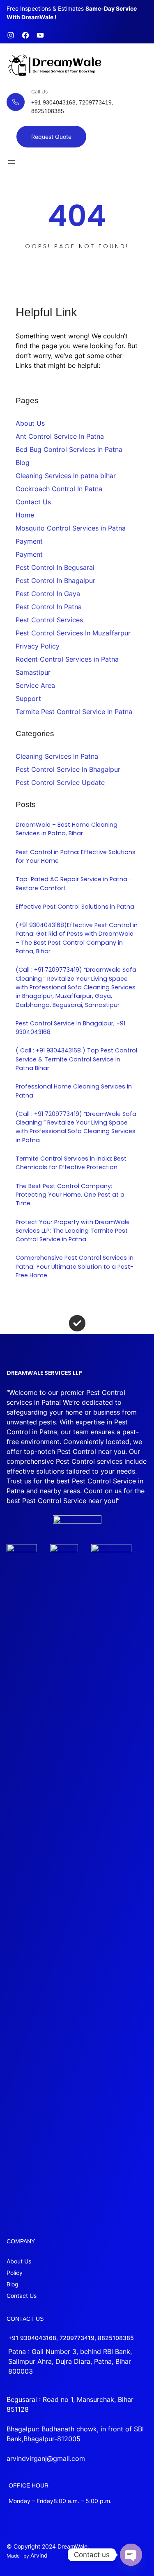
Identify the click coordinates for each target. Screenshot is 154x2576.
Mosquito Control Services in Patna (71, 528)
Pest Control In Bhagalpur (55, 581)
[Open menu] (11, 162)
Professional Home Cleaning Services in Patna (74, 1091)
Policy (15, 2273)
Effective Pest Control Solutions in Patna (75, 907)
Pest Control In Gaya (48, 594)
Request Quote (51, 137)
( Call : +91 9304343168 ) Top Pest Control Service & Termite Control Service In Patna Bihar (76, 1059)
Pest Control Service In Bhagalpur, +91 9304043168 (70, 1028)
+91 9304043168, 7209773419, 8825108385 (71, 2338)
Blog (23, 463)
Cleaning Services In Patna (57, 756)
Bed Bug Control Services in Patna (69, 449)
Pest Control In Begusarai (55, 567)
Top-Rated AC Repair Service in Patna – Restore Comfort (74, 883)
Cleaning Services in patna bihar (66, 476)
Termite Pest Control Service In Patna (74, 712)
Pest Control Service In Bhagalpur (68, 769)
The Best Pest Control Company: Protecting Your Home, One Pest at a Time (70, 1195)
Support (28, 698)
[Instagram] (11, 35)
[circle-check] (77, 1323)
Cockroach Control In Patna (59, 489)
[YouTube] (40, 35)
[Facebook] (25, 35)
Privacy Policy (38, 646)
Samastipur (33, 672)
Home (25, 515)
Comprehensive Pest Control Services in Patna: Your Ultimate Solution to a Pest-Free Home (75, 1266)
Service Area (35, 685)
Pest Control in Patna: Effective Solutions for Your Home (76, 856)
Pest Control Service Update (60, 782)
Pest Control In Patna (49, 607)
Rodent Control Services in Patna (67, 659)
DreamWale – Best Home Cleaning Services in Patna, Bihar (67, 829)
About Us (30, 423)
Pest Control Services (49, 620)
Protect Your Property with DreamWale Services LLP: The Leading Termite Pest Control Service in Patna (73, 1231)
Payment (29, 541)
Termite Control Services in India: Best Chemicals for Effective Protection (71, 1163)
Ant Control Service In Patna (60, 436)
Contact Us (33, 502)
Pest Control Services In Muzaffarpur (73, 633)
